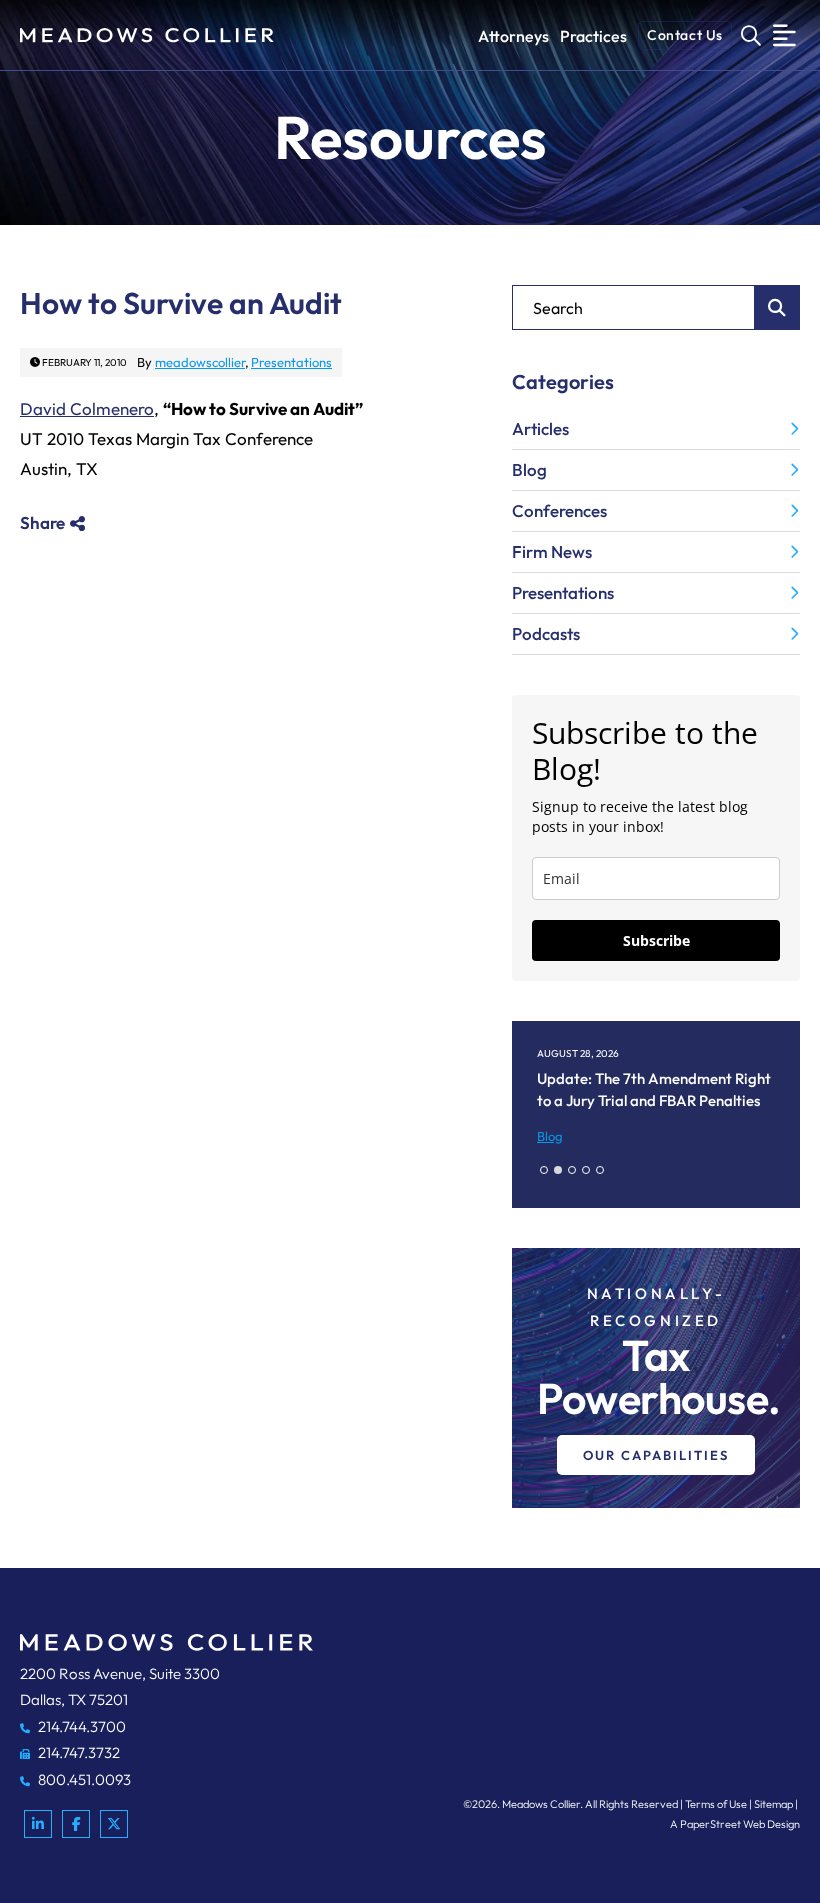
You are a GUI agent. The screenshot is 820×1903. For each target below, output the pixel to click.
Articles (540, 428)
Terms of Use (716, 1804)
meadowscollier (200, 362)
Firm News (552, 551)
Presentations (291, 362)
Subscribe (656, 940)
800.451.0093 (83, 1779)
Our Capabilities (656, 1455)
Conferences (559, 510)
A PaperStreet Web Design (735, 1824)
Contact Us (685, 35)
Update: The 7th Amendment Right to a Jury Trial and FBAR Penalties (654, 1090)
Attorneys (513, 36)
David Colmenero (87, 408)
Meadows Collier (541, 1804)
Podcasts (546, 633)
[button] (544, 1170)
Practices (593, 36)
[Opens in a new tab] (38, 1824)
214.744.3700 (80, 1726)
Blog (529, 469)
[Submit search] (777, 307)
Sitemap (773, 1804)
